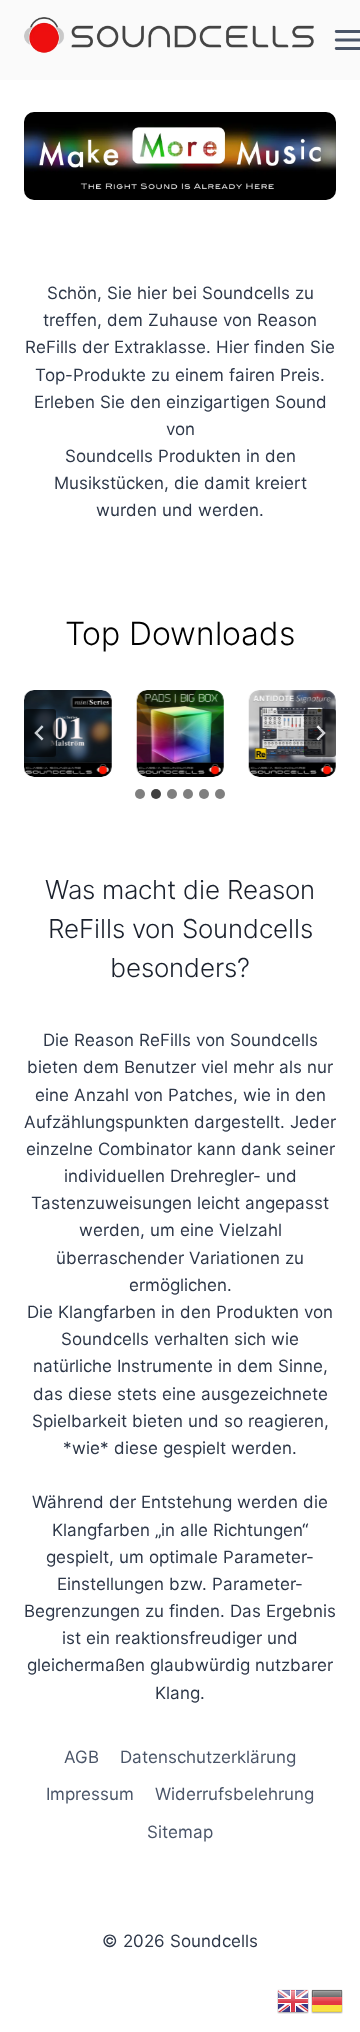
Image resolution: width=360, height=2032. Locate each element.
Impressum (90, 1794)
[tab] (140, 794)
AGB (81, 1757)
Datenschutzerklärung (208, 1757)
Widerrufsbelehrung (234, 1794)
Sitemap (180, 1832)
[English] (294, 2000)
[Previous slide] (40, 733)
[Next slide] (320, 733)
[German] (328, 2000)
